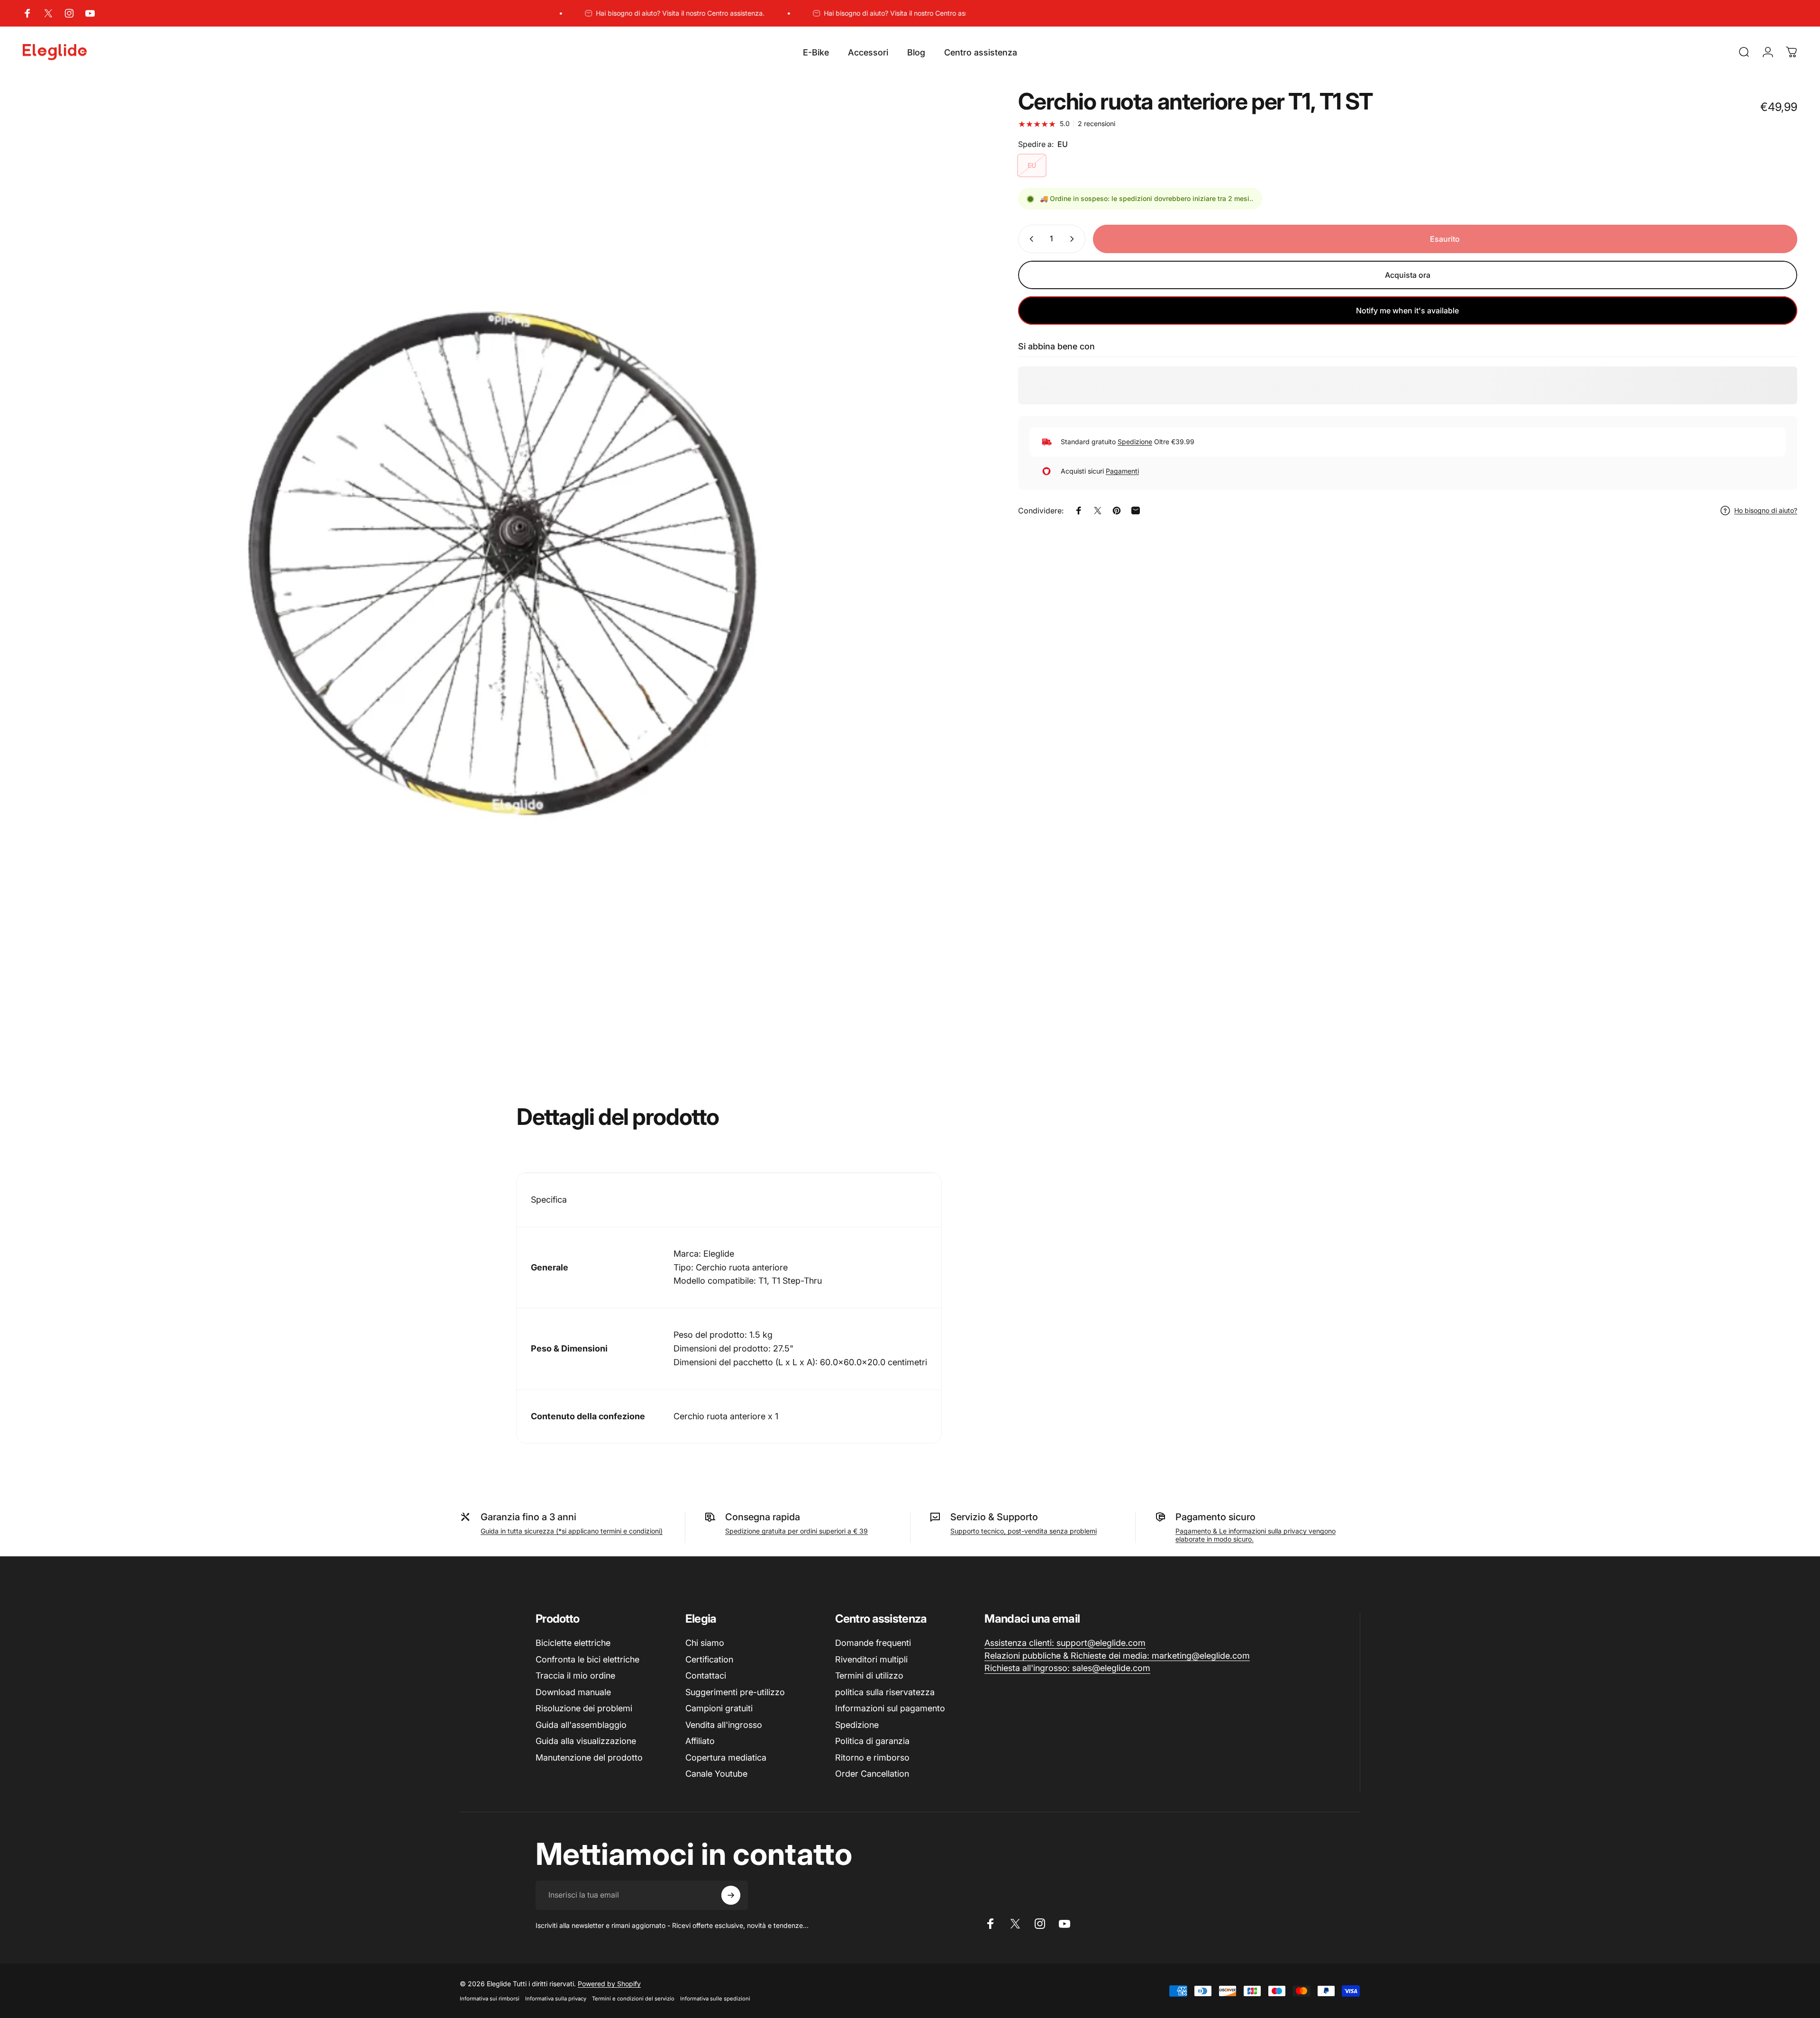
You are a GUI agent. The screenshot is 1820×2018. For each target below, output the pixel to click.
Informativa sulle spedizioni (715, 1999)
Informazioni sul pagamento (890, 1708)
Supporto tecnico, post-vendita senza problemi (1024, 1531)
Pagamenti (1122, 471)
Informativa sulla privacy (556, 1999)
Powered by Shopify (609, 1984)
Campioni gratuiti (719, 1708)
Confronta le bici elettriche (587, 1659)
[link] (1065, 1643)
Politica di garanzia (872, 1741)
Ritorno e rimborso (872, 1758)
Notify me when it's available (1407, 310)
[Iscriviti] (731, 1895)
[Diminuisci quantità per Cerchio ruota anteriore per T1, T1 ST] (1029, 239)
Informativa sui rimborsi (490, 1999)
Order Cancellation (872, 1774)
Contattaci (706, 1676)
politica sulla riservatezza (885, 1692)
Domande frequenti (873, 1643)
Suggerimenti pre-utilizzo (735, 1692)
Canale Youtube (716, 1774)
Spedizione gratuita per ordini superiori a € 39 (796, 1531)
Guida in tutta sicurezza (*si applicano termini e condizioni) (572, 1531)
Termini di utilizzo (869, 1676)
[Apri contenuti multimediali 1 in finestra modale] (499, 554)
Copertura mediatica (726, 1758)
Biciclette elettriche (573, 1643)
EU (1032, 166)
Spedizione (1135, 442)
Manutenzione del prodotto (589, 1758)
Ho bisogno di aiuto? (1766, 510)
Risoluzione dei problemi (584, 1708)
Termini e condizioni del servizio (633, 1999)
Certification (709, 1659)
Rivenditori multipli (871, 1659)
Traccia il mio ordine (575, 1676)
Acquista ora (1408, 275)
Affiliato (700, 1741)
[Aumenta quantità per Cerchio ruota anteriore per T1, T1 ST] (1074, 239)
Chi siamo (705, 1643)
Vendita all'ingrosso (724, 1725)
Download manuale (573, 1692)
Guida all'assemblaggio (581, 1725)
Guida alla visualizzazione (586, 1741)
